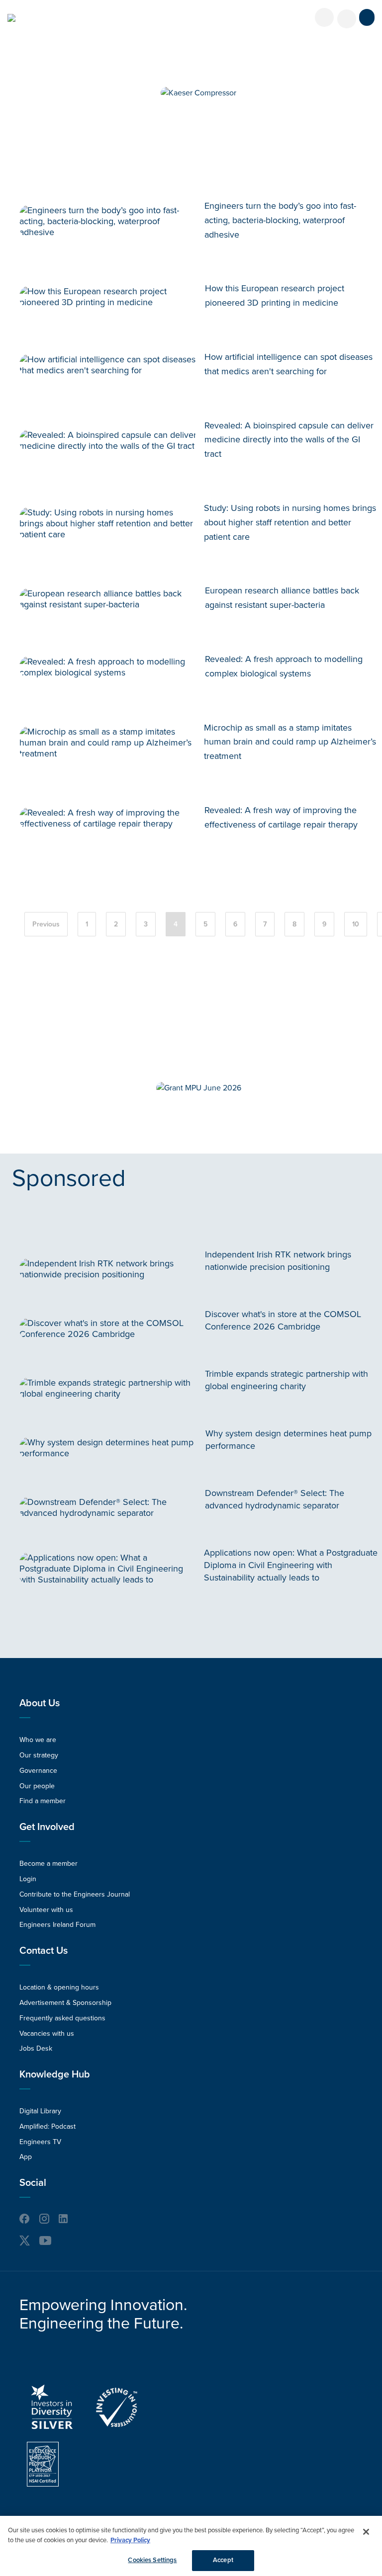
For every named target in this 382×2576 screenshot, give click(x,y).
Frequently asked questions (62, 2018)
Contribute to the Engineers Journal (75, 1894)
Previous (46, 924)
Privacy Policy (130, 2540)
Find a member (43, 1801)
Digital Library (40, 2111)
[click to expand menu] (367, 17)
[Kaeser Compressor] (198, 93)
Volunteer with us (46, 1910)
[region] (191, 2546)
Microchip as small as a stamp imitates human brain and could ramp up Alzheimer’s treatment (290, 742)
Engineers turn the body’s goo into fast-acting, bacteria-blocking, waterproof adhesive (280, 220)
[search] (347, 19)
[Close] (366, 2532)
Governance (38, 1771)
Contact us (44, 1951)
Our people (37, 1786)
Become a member (48, 1864)
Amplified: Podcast (48, 2126)
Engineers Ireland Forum (57, 1925)
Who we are (38, 1740)
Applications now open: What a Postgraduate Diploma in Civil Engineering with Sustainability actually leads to (291, 1565)
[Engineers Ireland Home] (11, 18)
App (26, 2157)
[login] (324, 17)
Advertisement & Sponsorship (65, 2003)
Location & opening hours (59, 1987)
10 (356, 924)
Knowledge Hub (55, 2075)
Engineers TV (40, 2142)
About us (40, 1703)
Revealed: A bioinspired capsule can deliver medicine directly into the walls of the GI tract (289, 440)
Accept (223, 2560)
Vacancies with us (47, 2034)
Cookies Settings (152, 2560)
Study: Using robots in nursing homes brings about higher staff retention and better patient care (290, 522)
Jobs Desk (36, 2048)
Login (28, 1879)
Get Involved (47, 1827)
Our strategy (39, 1755)
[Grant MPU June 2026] (199, 1088)
